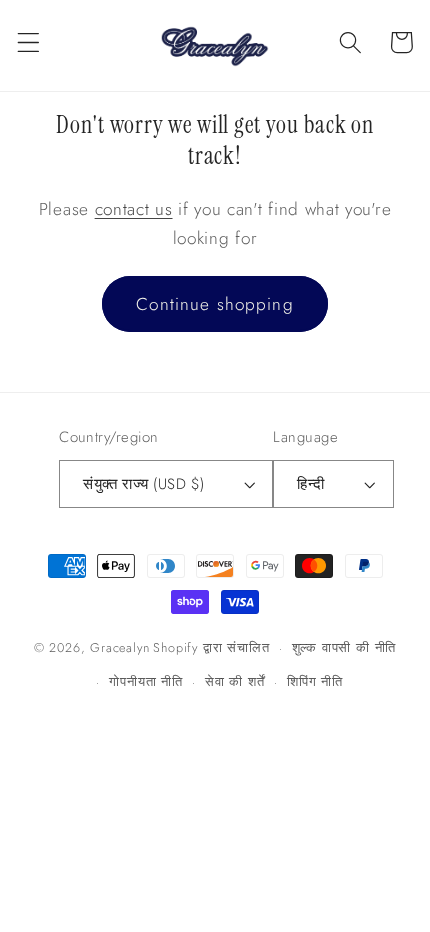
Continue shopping (215, 304)
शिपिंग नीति (315, 681)
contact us (134, 209)
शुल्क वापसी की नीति (344, 647)
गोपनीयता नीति (145, 681)
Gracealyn (119, 647)
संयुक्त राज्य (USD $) (143, 484)
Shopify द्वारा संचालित (211, 647)
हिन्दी (310, 484)
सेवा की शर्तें (235, 681)
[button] (28, 42)
